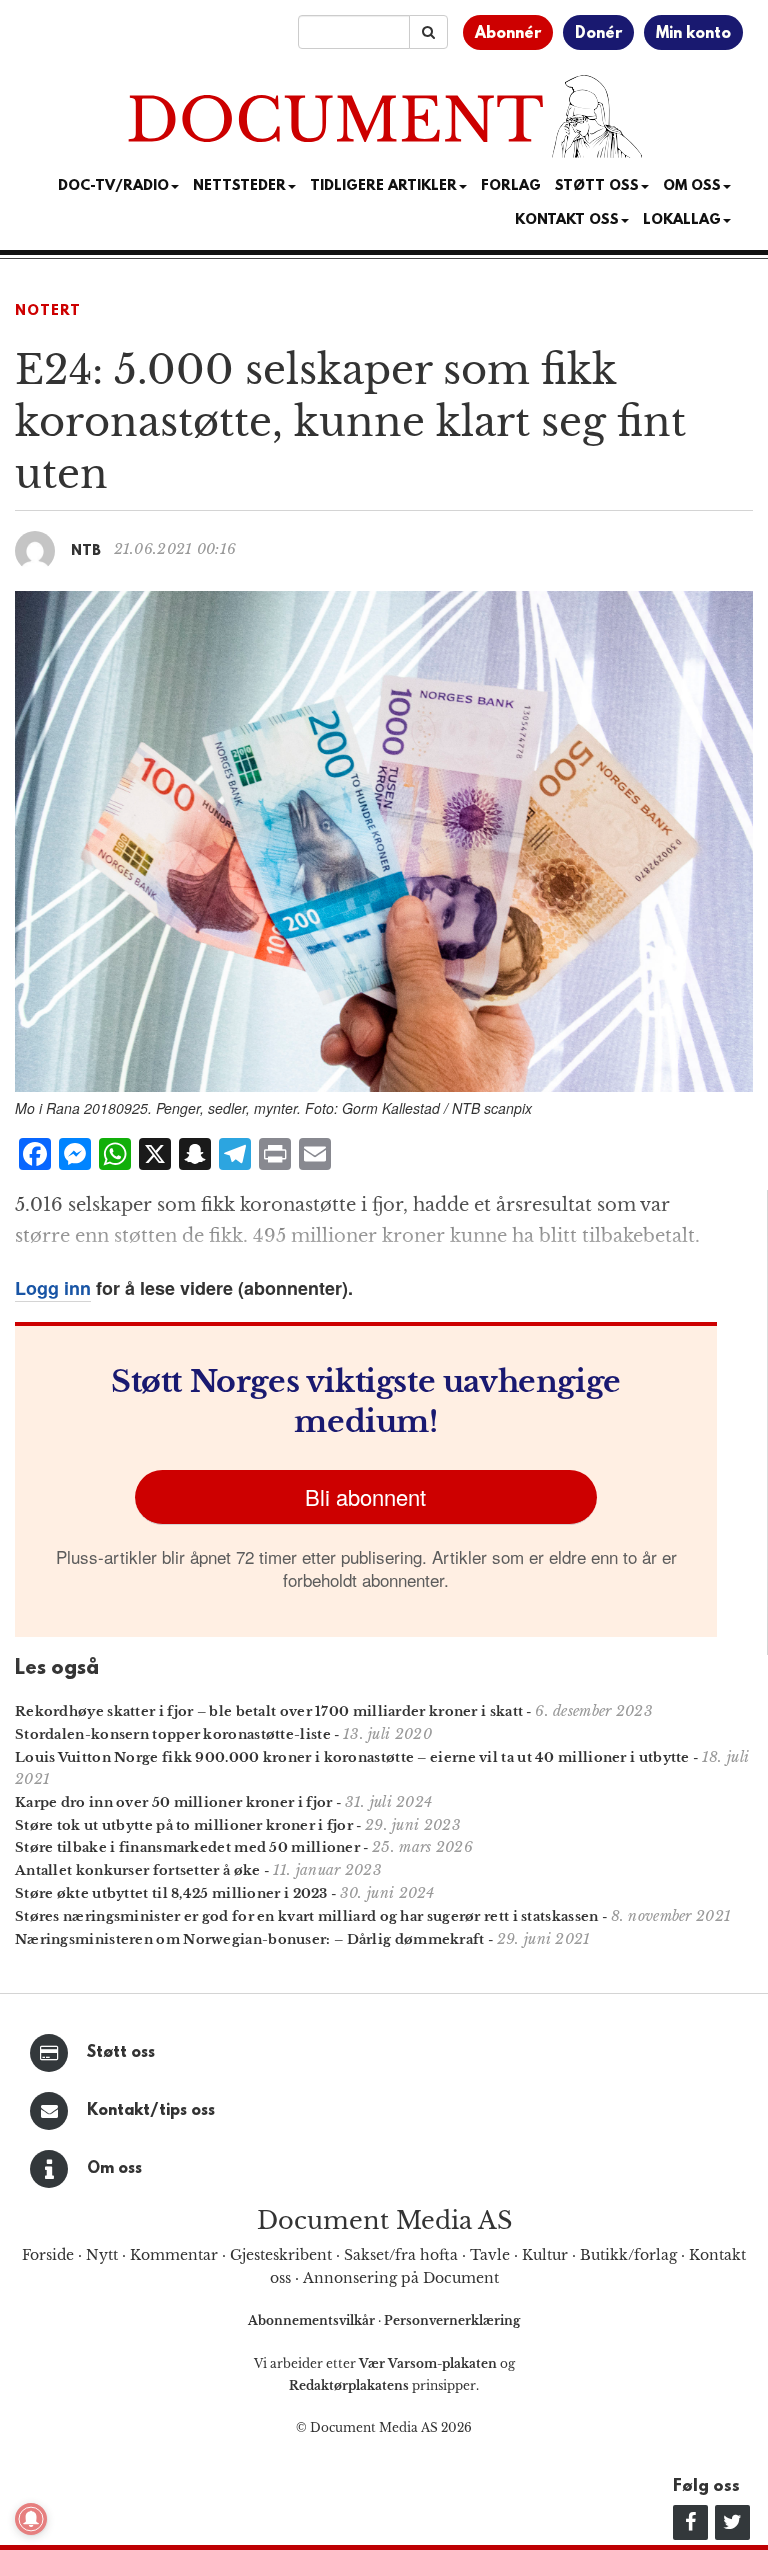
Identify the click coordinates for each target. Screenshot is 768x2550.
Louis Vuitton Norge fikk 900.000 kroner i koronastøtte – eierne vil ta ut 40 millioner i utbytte (352, 1757)
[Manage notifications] (31, 2519)
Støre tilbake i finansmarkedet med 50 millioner (187, 1847)
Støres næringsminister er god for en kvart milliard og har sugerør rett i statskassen (307, 1916)
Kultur (545, 2255)
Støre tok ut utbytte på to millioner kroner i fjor (184, 1825)
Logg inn (53, 1288)
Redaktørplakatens (349, 2385)
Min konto (693, 34)
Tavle (490, 2255)
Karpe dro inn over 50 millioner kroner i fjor (174, 1802)
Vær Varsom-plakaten (428, 2363)
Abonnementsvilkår (313, 2320)
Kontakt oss (567, 220)
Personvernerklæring (452, 2320)
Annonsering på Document (401, 2278)
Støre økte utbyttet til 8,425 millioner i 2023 (171, 1893)
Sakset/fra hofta (401, 2255)
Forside (48, 2255)
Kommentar (174, 2255)
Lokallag (682, 220)
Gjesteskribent (281, 2255)
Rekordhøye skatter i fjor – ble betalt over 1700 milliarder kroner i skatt (269, 1711)
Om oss (114, 2169)
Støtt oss (121, 2053)
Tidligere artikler (383, 186)
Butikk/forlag (628, 2255)
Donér (598, 34)
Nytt (102, 2255)
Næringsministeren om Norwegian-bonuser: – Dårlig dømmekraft (250, 1939)
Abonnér (508, 34)
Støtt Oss (597, 186)
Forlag (511, 186)
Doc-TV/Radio (113, 186)
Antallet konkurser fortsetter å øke (138, 1870)
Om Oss (692, 186)
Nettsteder (239, 186)
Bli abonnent (365, 1496)
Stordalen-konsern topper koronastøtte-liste (173, 1734)
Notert (48, 311)
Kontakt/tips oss (151, 2111)
